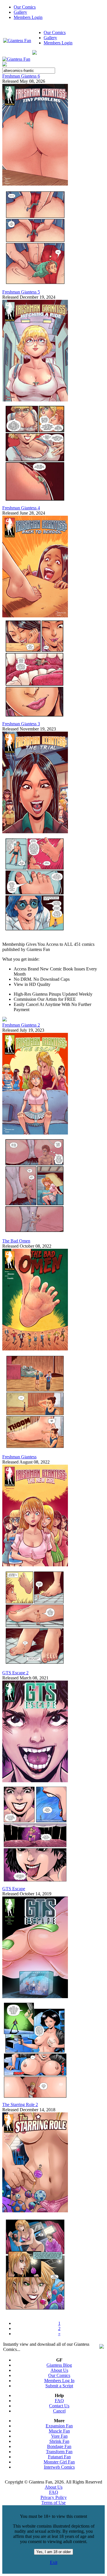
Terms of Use (53, 2503)
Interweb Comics (59, 2467)
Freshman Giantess (19, 1457)
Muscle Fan (59, 2431)
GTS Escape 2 (15, 1673)
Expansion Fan (59, 2426)
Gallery (20, 12)
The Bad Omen (16, 1241)
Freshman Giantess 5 (21, 292)
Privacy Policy (54, 2497)
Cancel (59, 2411)
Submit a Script (59, 2386)
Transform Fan (59, 2452)
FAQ (59, 2401)
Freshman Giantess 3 (21, 724)
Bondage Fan (59, 2446)
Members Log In (59, 2381)
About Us (59, 2370)
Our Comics (25, 7)
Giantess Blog (59, 2365)
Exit (54, 2562)
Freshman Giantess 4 (21, 508)
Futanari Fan (59, 2457)
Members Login (28, 17)
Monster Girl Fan (59, 2462)
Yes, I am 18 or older (53, 2552)
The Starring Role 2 (20, 2105)
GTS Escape (14, 1889)
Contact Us (59, 2406)
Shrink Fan (59, 2441)
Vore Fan (59, 2436)
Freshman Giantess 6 (21, 76)
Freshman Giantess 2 (21, 1025)
